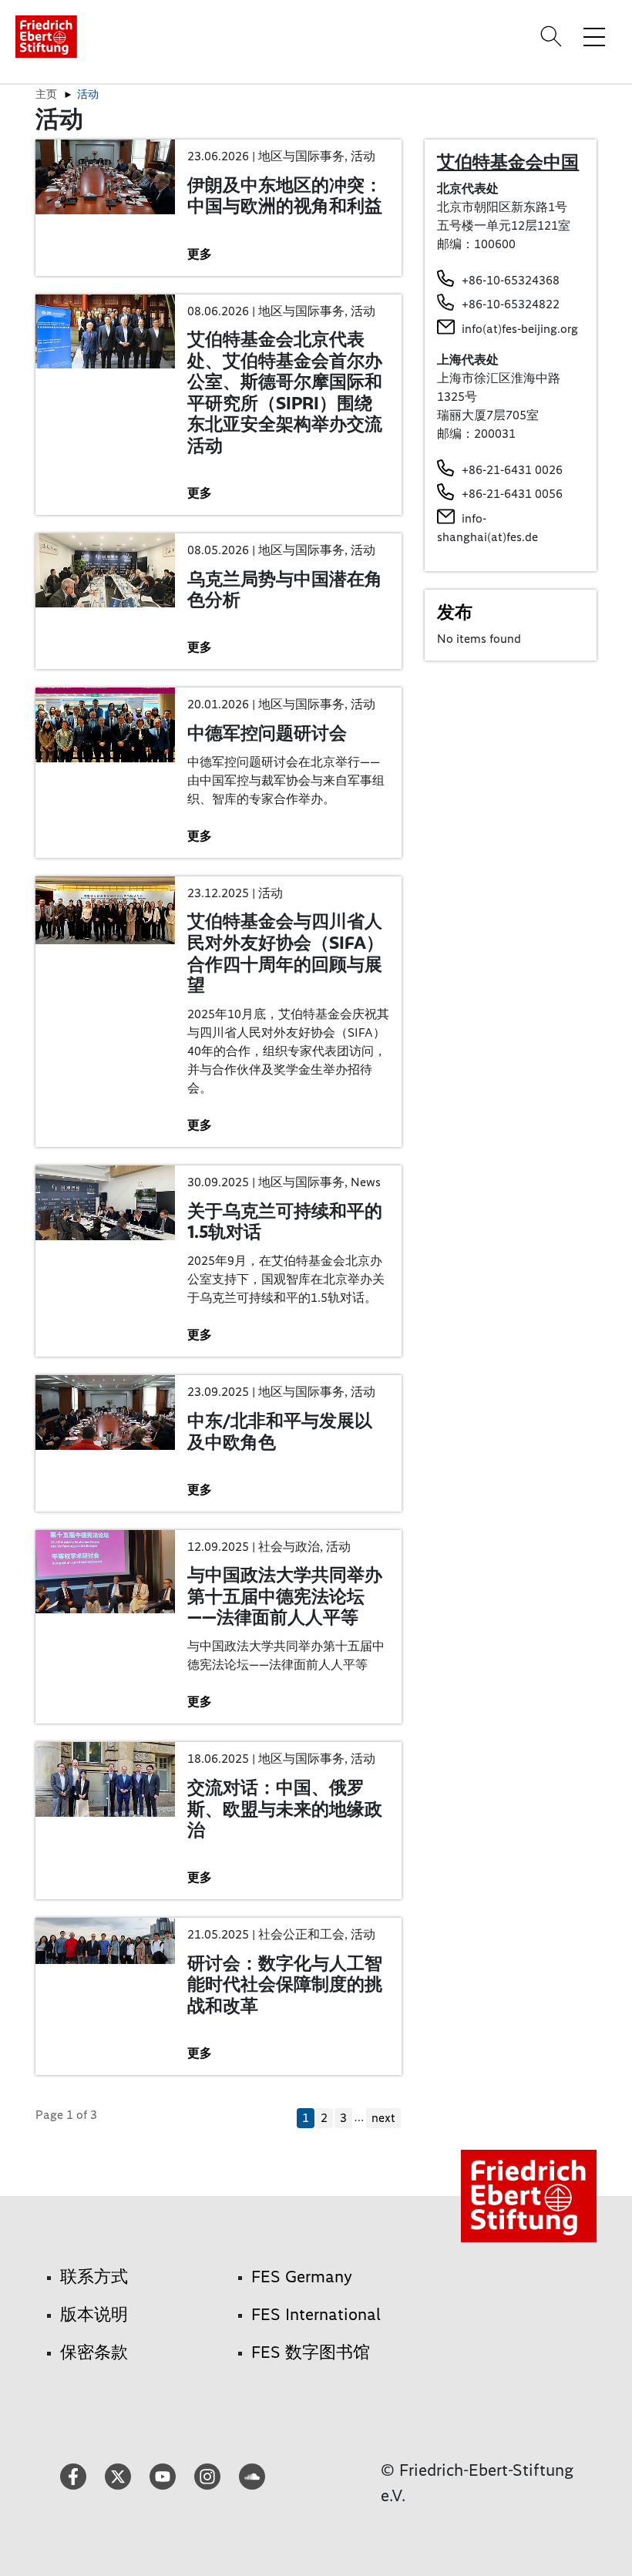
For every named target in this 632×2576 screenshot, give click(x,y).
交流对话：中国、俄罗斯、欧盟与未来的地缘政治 (285, 1809)
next (383, 2118)
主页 (46, 94)
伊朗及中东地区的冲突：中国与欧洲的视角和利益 (285, 196)
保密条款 (94, 2352)
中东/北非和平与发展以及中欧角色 (280, 1431)
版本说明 (94, 2314)
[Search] (553, 36)
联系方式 (94, 2277)
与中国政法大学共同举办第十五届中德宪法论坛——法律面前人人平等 (285, 1596)
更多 (200, 254)
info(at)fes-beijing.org (520, 329)
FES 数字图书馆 (311, 2352)
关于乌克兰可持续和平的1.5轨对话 (285, 1222)
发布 (455, 612)
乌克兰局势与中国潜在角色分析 (285, 590)
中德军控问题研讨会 (267, 733)
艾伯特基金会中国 (508, 162)
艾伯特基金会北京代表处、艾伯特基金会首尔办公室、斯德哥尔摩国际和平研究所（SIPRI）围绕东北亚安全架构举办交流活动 (285, 392)
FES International (316, 2314)
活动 (88, 94)
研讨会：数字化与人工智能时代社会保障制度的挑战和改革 (285, 1984)
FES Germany (302, 2277)
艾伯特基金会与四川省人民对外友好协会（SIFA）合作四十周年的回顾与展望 (286, 953)
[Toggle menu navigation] (594, 36)
